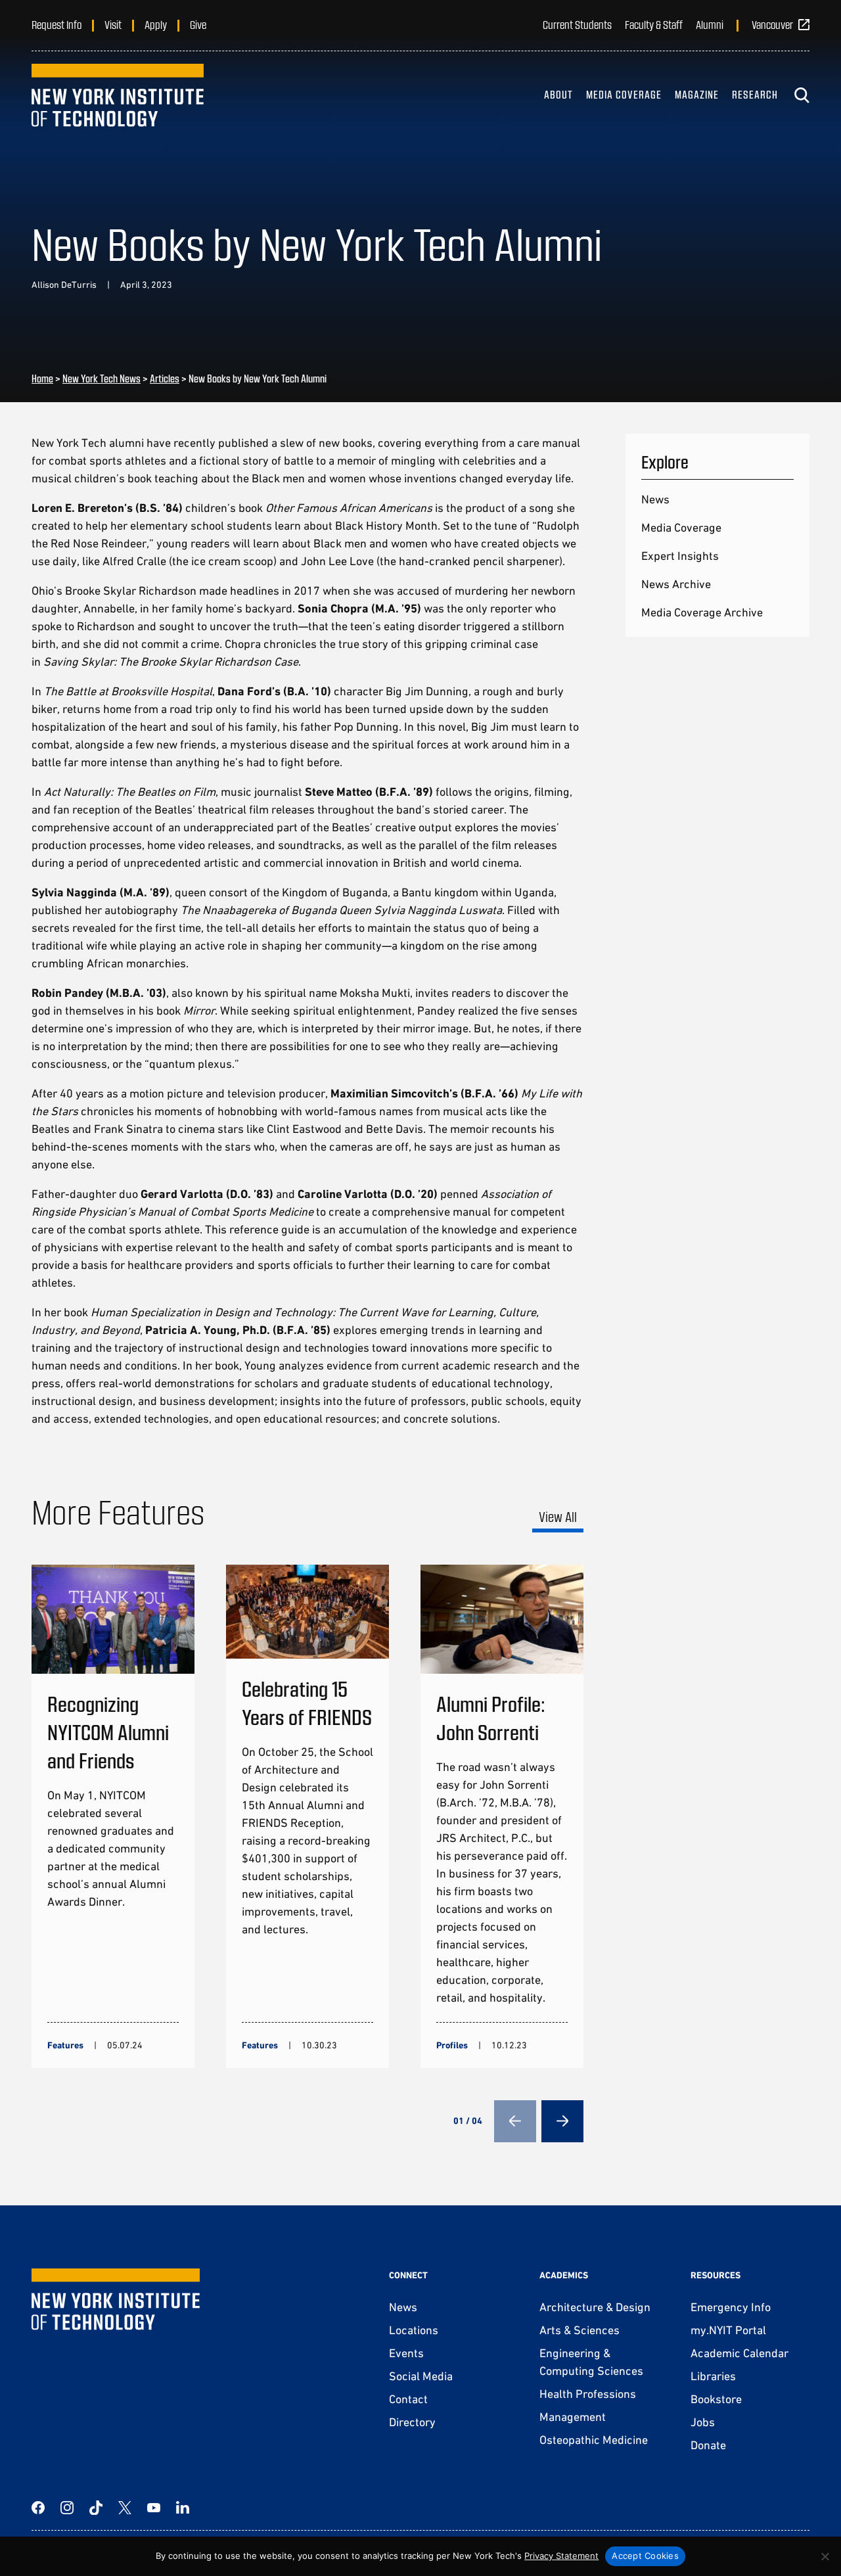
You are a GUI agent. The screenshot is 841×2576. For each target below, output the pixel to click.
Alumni (710, 24)
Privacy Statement (561, 2556)
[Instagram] (67, 2508)
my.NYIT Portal (728, 2330)
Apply (156, 24)
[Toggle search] (802, 95)
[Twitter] (125, 2508)
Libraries (713, 2376)
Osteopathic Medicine (594, 2440)
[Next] (562, 2121)
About (558, 94)
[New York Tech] (118, 95)
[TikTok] (96, 2508)
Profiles (452, 2045)
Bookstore (716, 2399)
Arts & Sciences (580, 2330)
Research (755, 94)
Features (65, 2045)
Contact (408, 2399)
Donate (708, 2445)
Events (406, 2353)
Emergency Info (731, 2307)
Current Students (577, 24)
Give (198, 24)
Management (573, 2417)
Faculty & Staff (654, 24)
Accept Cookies (645, 2556)
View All (558, 1516)
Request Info (57, 24)
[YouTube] (154, 2508)
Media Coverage (624, 94)
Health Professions (588, 2394)
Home (42, 378)
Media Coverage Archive (702, 612)
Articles (165, 378)
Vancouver (772, 24)
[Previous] (515, 2121)
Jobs (703, 2422)
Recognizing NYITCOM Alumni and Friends (108, 1732)
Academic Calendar (739, 2353)
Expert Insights (680, 556)
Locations (414, 2330)
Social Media (421, 2376)
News (655, 499)
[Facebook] (38, 2508)
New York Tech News (102, 378)
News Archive (676, 584)
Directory (412, 2422)
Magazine (697, 94)
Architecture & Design (595, 2307)
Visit (113, 24)
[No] (825, 2556)
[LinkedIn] (183, 2508)
